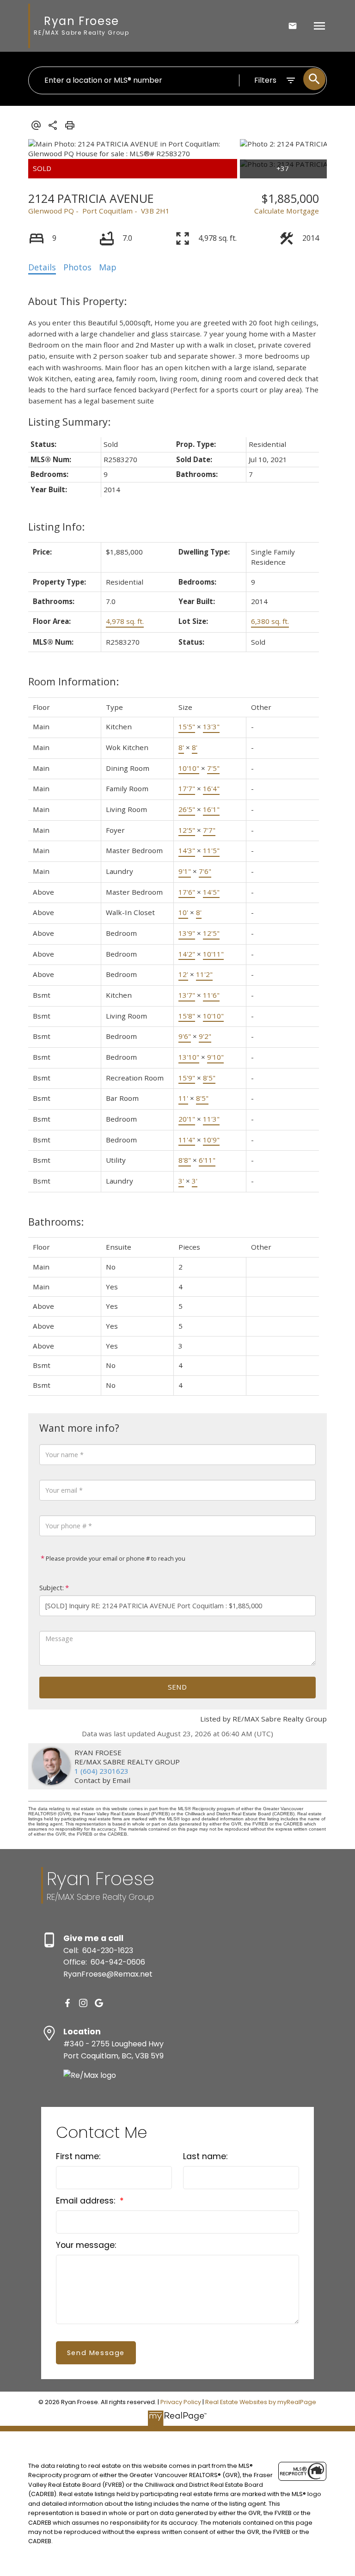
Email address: (87, 2201)
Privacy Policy (181, 2402)
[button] (67, 2003)
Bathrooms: (56, 1222)
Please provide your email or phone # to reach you (115, 1558)
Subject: (52, 1588)
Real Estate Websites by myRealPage (261, 2402)
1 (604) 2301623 (101, 1771)
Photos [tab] (77, 267)
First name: (78, 2156)
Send (177, 1687)
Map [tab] (108, 267)
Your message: (86, 2245)
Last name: (205, 2156)
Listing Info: (56, 527)
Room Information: (73, 681)
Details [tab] (42, 267)
